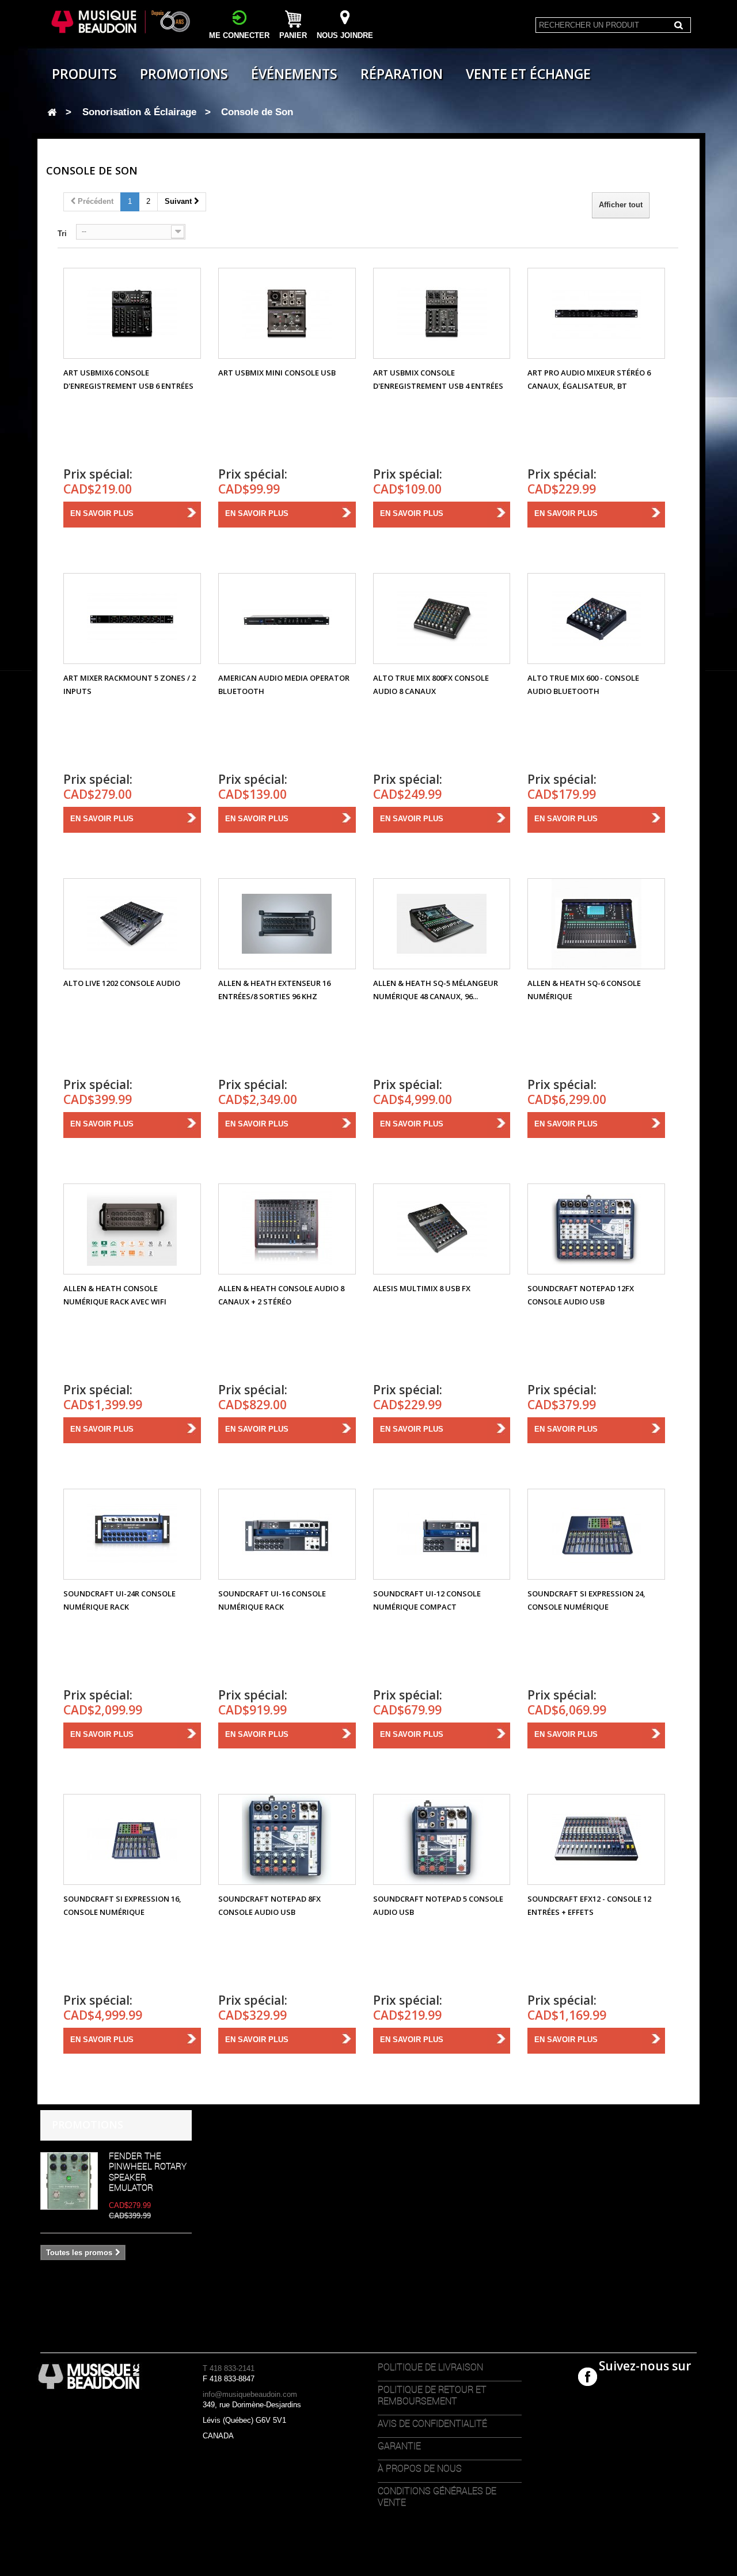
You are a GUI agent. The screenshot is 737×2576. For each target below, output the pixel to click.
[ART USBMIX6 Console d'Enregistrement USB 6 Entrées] (132, 313)
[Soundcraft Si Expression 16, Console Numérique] (132, 1839)
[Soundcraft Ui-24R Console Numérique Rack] (132, 1534)
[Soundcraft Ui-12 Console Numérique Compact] (442, 1534)
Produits (84, 74)
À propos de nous (420, 2468)
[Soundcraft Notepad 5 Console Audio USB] (442, 1839)
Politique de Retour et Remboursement (432, 2395)
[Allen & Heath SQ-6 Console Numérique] (596, 924)
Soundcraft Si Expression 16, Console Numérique (122, 1905)
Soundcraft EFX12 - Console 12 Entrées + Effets (589, 1905)
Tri (62, 234)
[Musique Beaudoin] (122, 22)
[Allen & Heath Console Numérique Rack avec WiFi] (132, 1229)
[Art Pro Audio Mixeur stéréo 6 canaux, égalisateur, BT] (596, 313)
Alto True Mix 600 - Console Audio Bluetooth (583, 684)
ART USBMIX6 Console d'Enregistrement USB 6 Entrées (128, 379)
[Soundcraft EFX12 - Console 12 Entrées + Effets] (596, 1839)
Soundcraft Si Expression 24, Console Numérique (586, 1600)
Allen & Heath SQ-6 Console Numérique (584, 990)
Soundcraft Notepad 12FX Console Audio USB (581, 1295)
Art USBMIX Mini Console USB (277, 373)
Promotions (184, 74)
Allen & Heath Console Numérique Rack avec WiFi (115, 1295)
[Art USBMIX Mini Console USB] (287, 313)
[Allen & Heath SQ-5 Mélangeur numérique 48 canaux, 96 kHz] (442, 924)
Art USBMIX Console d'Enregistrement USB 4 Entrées (438, 379)
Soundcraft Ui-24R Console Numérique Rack (119, 1600)
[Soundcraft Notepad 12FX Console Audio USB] (596, 1229)
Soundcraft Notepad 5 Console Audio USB (438, 1905)
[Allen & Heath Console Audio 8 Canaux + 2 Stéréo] (287, 1229)
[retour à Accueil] (52, 113)
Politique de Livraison (430, 2367)
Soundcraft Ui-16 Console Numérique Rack (272, 1600)
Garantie (399, 2446)
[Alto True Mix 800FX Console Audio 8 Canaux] (442, 619)
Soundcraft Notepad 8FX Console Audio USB (269, 1905)
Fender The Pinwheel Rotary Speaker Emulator (148, 2171)
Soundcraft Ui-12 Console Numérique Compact (427, 1600)
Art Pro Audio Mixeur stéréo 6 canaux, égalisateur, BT (589, 379)
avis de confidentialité (432, 2423)
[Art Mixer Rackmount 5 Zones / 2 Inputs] (132, 619)
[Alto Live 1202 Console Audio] (132, 924)
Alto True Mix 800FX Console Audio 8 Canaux (431, 684)
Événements (294, 74)
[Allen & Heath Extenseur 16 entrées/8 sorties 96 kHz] (287, 924)
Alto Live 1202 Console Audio (122, 983)
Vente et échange (528, 74)
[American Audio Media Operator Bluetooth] (287, 619)
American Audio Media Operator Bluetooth (284, 684)
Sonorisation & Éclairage (139, 112)
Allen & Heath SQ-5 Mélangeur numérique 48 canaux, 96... (436, 990)
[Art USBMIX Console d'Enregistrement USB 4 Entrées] (442, 313)
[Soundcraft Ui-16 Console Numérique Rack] (287, 1534)
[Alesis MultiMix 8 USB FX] (442, 1229)
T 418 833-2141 (229, 2368)
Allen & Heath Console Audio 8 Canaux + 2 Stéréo (281, 1295)
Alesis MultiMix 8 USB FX (422, 1288)
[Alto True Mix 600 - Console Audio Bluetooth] (596, 619)
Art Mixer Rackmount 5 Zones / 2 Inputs (130, 684)
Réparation (402, 74)
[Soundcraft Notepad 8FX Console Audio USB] (287, 1839)
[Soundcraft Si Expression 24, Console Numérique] (596, 1534)
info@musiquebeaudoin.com (250, 2394)
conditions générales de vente (437, 2497)
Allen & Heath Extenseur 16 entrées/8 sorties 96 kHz (274, 990)
